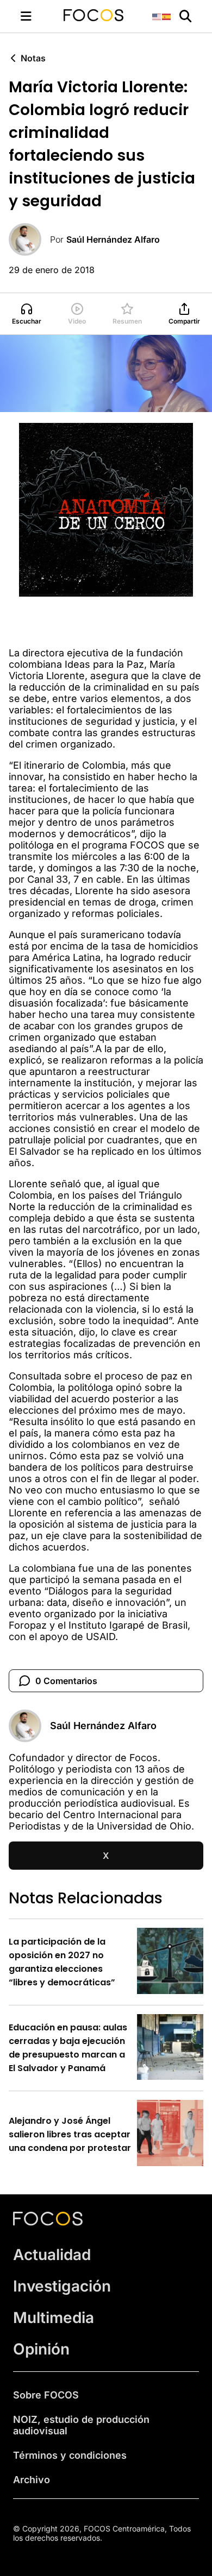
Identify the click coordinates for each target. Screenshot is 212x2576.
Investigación (62, 2286)
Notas (33, 58)
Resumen (127, 321)
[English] (157, 16)
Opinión (41, 2349)
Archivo (32, 2480)
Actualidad (52, 2255)
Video (77, 321)
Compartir (184, 321)
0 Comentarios (66, 1681)
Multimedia (54, 2318)
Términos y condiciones (70, 2455)
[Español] (167, 16)
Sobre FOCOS (46, 2395)
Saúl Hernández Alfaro (113, 239)
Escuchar (27, 321)
